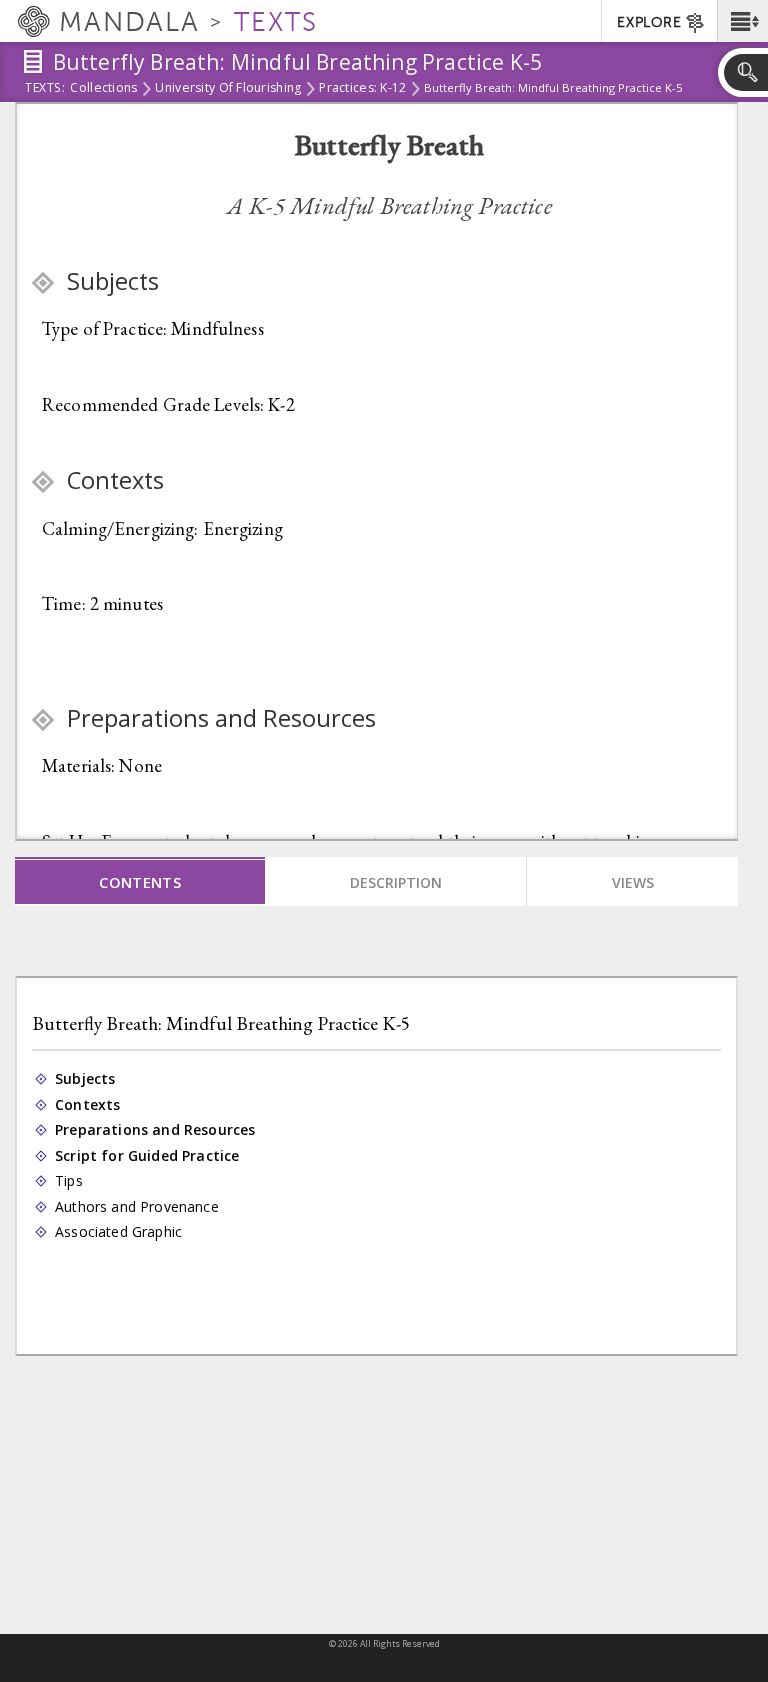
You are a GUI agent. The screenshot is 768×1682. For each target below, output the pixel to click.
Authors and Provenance (138, 1207)
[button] (742, 21)
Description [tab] (396, 882)
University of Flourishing (228, 89)
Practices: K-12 (362, 89)
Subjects (86, 1079)
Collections (103, 89)
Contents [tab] (140, 882)
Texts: (45, 89)
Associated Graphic (119, 1232)
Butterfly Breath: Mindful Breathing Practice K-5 (221, 1023)
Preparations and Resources (156, 1130)
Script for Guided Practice (148, 1156)
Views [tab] (633, 882)
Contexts (88, 1105)
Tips (70, 1181)
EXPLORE (649, 22)
